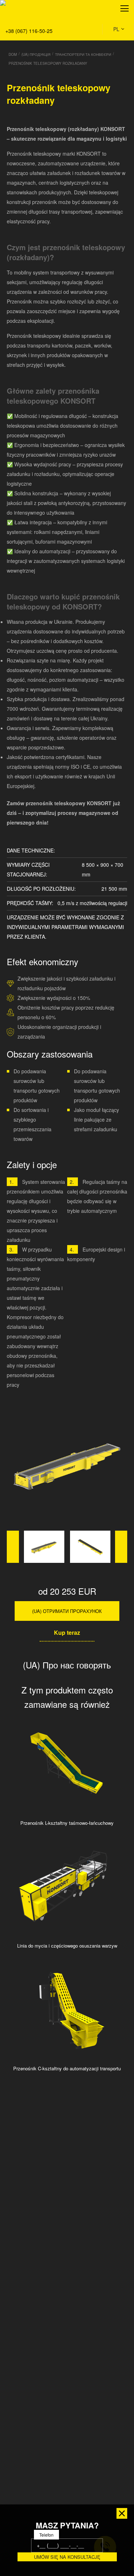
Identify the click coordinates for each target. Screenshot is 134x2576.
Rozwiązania (20, 40)
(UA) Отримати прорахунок (67, 1611)
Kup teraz (67, 1632)
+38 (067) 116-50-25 (29, 31)
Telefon (46, 2535)
